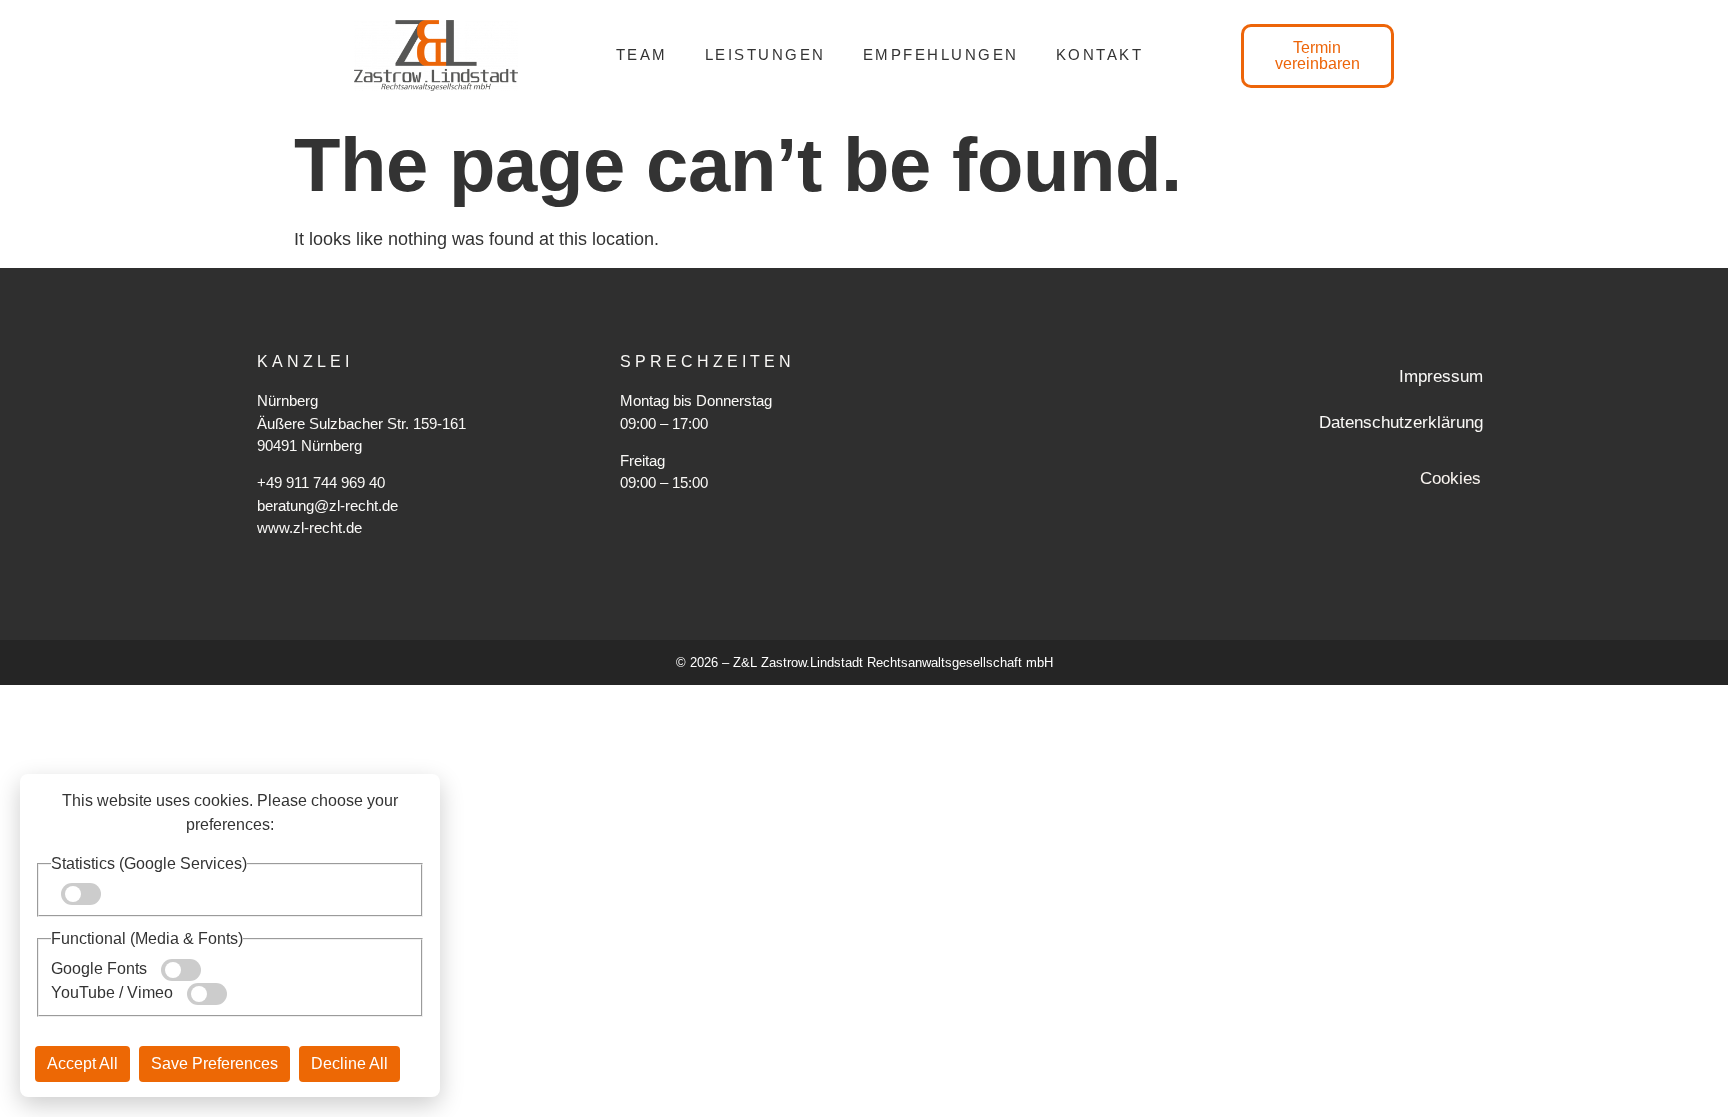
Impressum (1441, 376)
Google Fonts (101, 968)
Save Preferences (214, 1063)
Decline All (349, 1063)
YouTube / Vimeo (114, 992)
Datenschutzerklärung (1401, 422)
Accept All (82, 1063)
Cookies (1450, 478)
